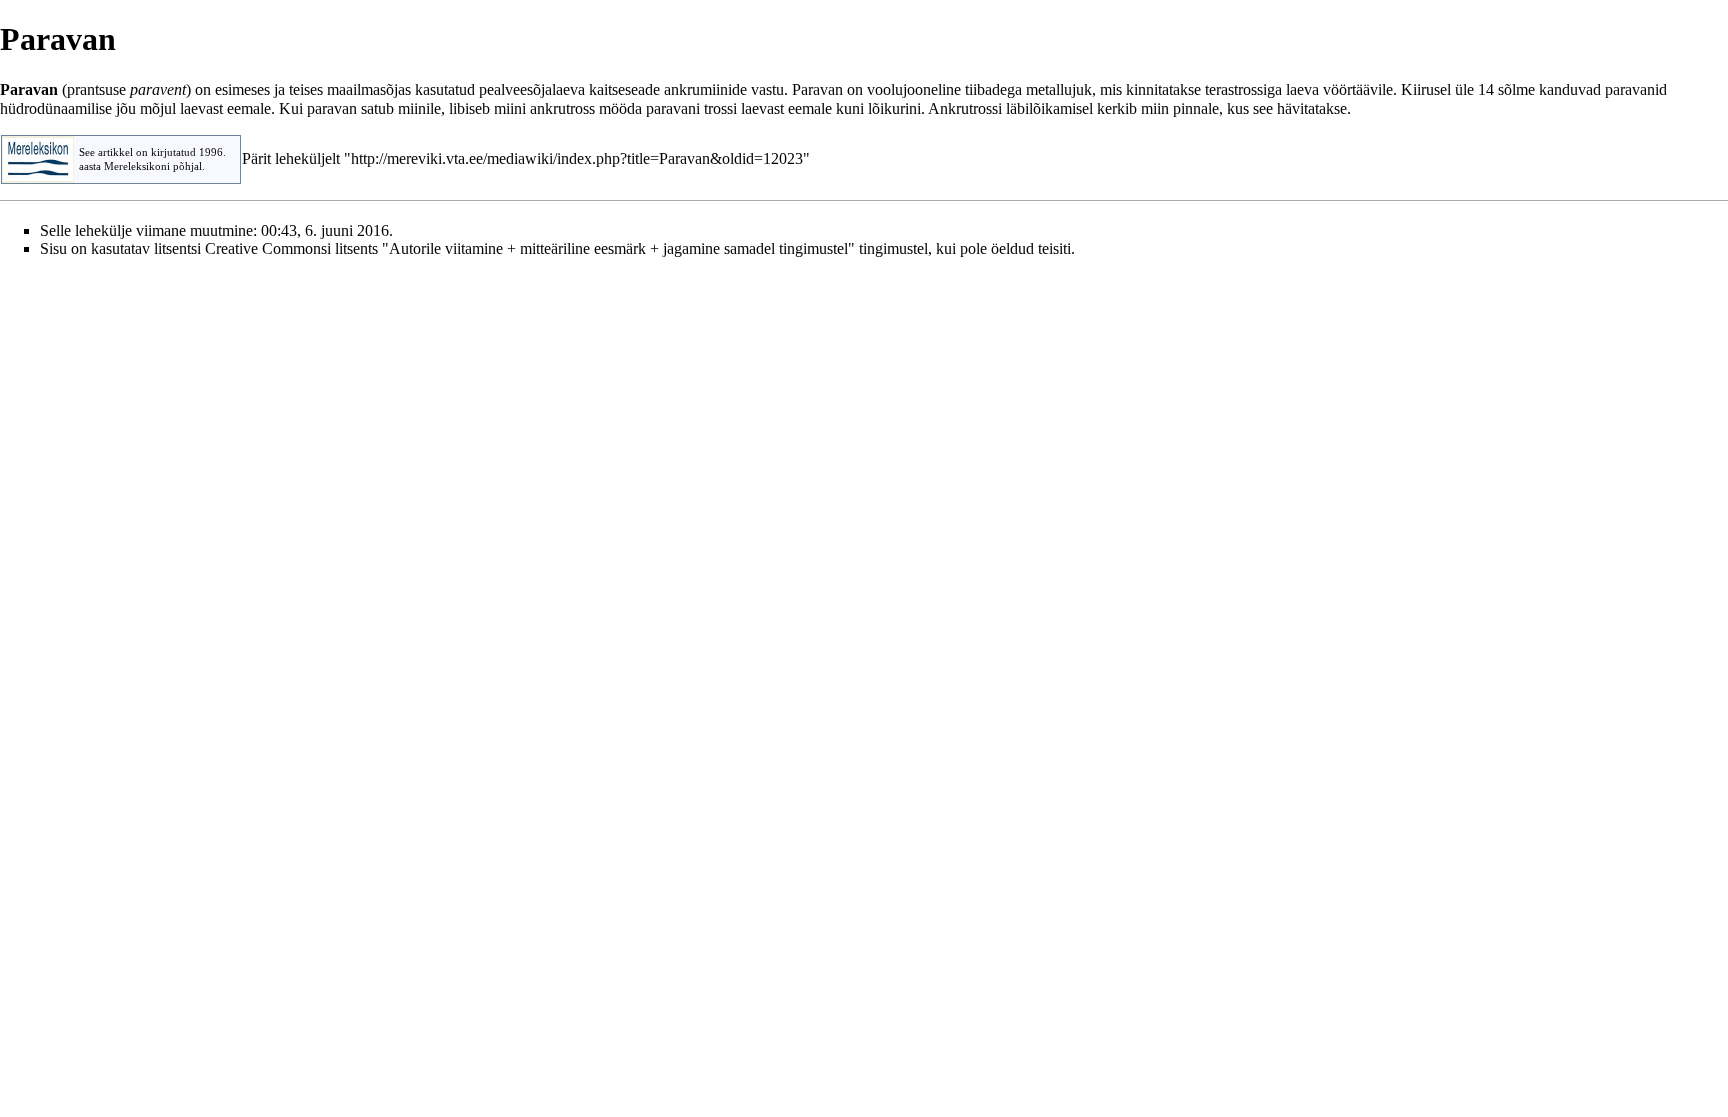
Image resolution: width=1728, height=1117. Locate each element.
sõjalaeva (556, 89)
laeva (1302, 89)
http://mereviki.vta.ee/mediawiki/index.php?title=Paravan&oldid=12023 (577, 158)
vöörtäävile (1358, 89)
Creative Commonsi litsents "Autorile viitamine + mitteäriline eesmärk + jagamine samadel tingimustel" (530, 248)
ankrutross (562, 108)
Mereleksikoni (137, 166)
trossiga (1258, 89)
